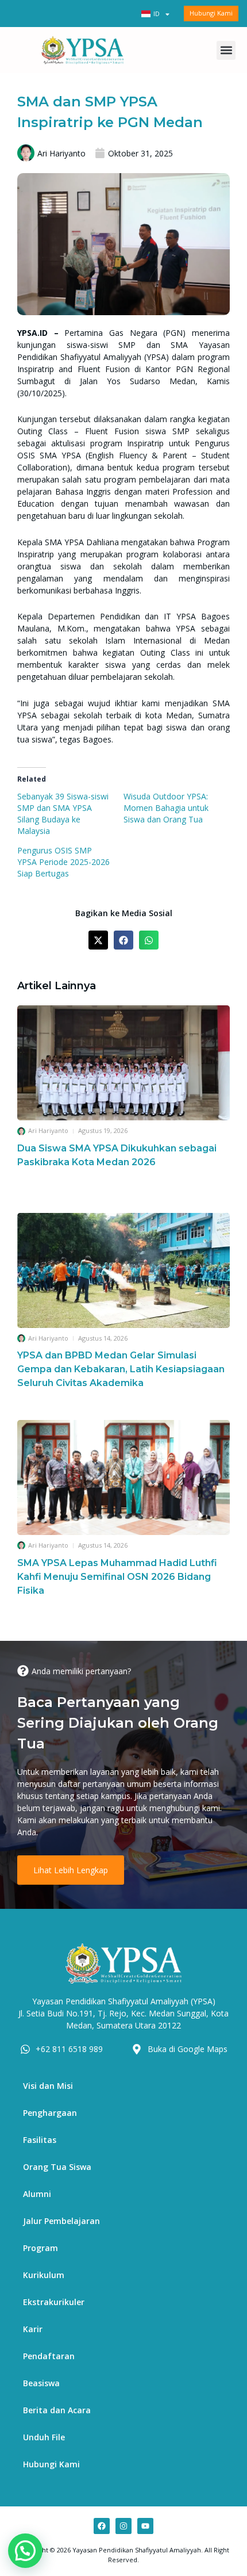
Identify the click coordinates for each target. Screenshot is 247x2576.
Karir (33, 2329)
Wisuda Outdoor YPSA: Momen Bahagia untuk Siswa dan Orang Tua (166, 808)
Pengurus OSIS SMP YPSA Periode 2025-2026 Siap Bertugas (63, 862)
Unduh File (44, 2437)
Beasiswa (41, 2383)
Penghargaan (50, 2113)
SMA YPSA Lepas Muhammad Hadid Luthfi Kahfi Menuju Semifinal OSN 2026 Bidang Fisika (117, 1577)
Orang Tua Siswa (57, 2167)
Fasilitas (40, 2140)
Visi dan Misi (48, 2086)
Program (40, 2248)
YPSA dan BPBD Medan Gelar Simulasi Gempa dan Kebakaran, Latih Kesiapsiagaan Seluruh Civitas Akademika (121, 1369)
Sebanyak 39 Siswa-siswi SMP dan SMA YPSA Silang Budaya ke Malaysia (63, 814)
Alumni (37, 2194)
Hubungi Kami (51, 2464)
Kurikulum (44, 2275)
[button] (226, 50)
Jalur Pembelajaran (61, 2221)
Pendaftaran (49, 2356)
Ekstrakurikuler (54, 2302)
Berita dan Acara (57, 2410)
